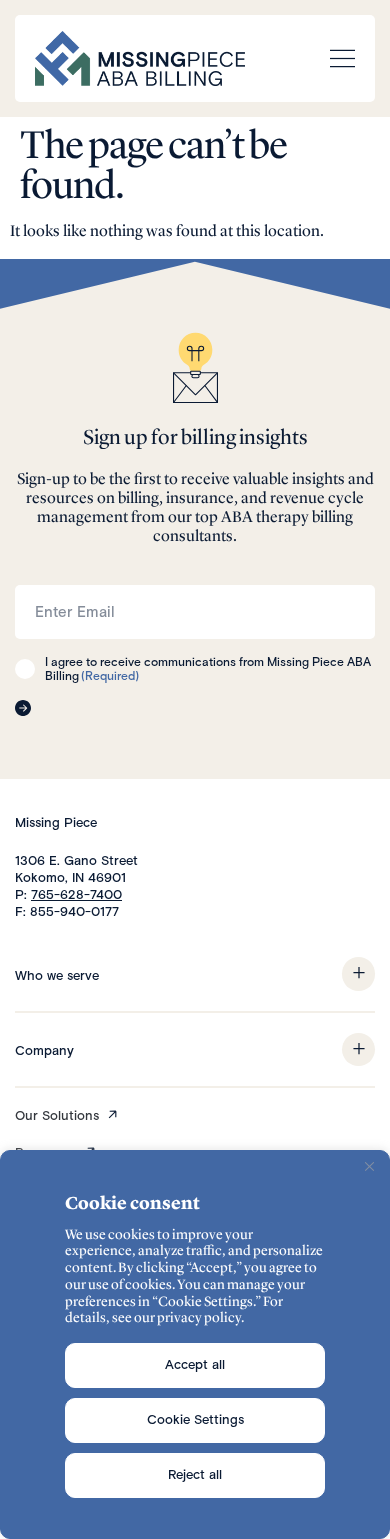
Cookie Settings (195, 1419)
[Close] (369, 1167)
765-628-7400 (76, 894)
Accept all (195, 1364)
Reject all (195, 1474)
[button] (358, 974)
